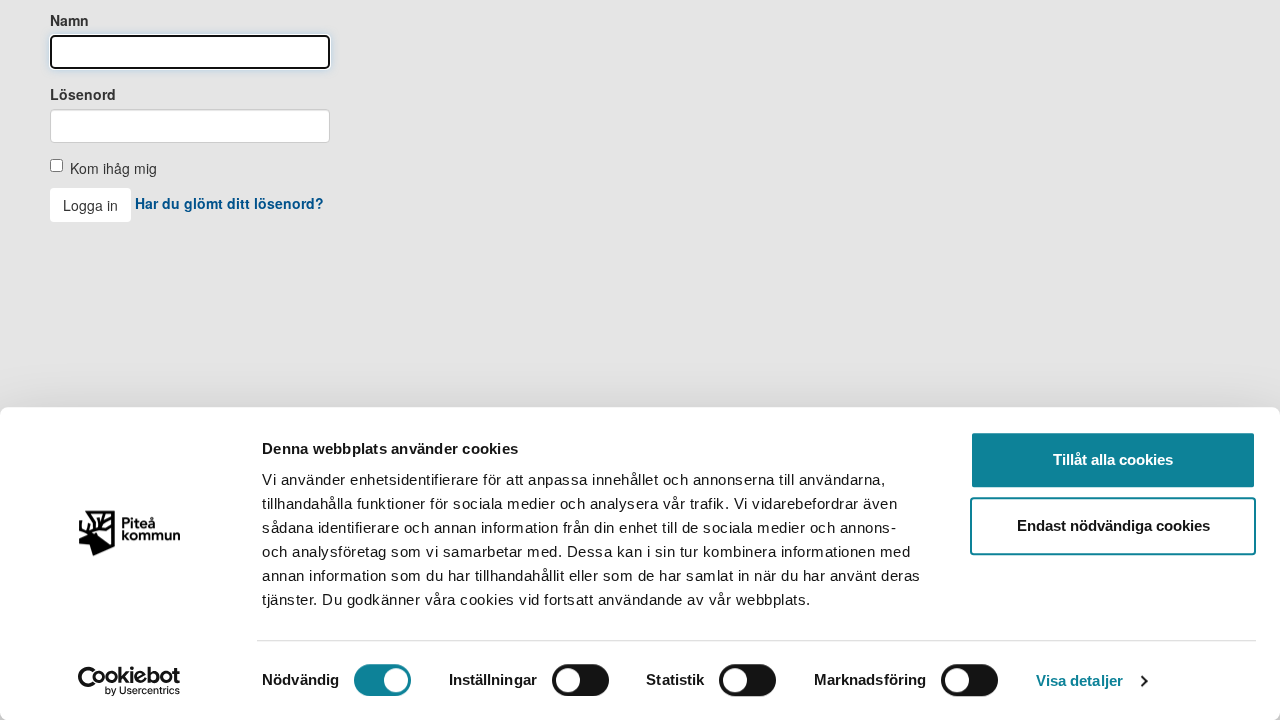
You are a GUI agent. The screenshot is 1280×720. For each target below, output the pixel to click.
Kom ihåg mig (113, 168)
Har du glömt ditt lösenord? (229, 203)
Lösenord (83, 94)
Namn (69, 20)
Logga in (90, 205)
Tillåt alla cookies (1113, 459)
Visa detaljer (1079, 680)
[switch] (580, 680)
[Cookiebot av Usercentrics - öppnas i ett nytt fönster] (129, 681)
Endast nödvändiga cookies (1113, 525)
